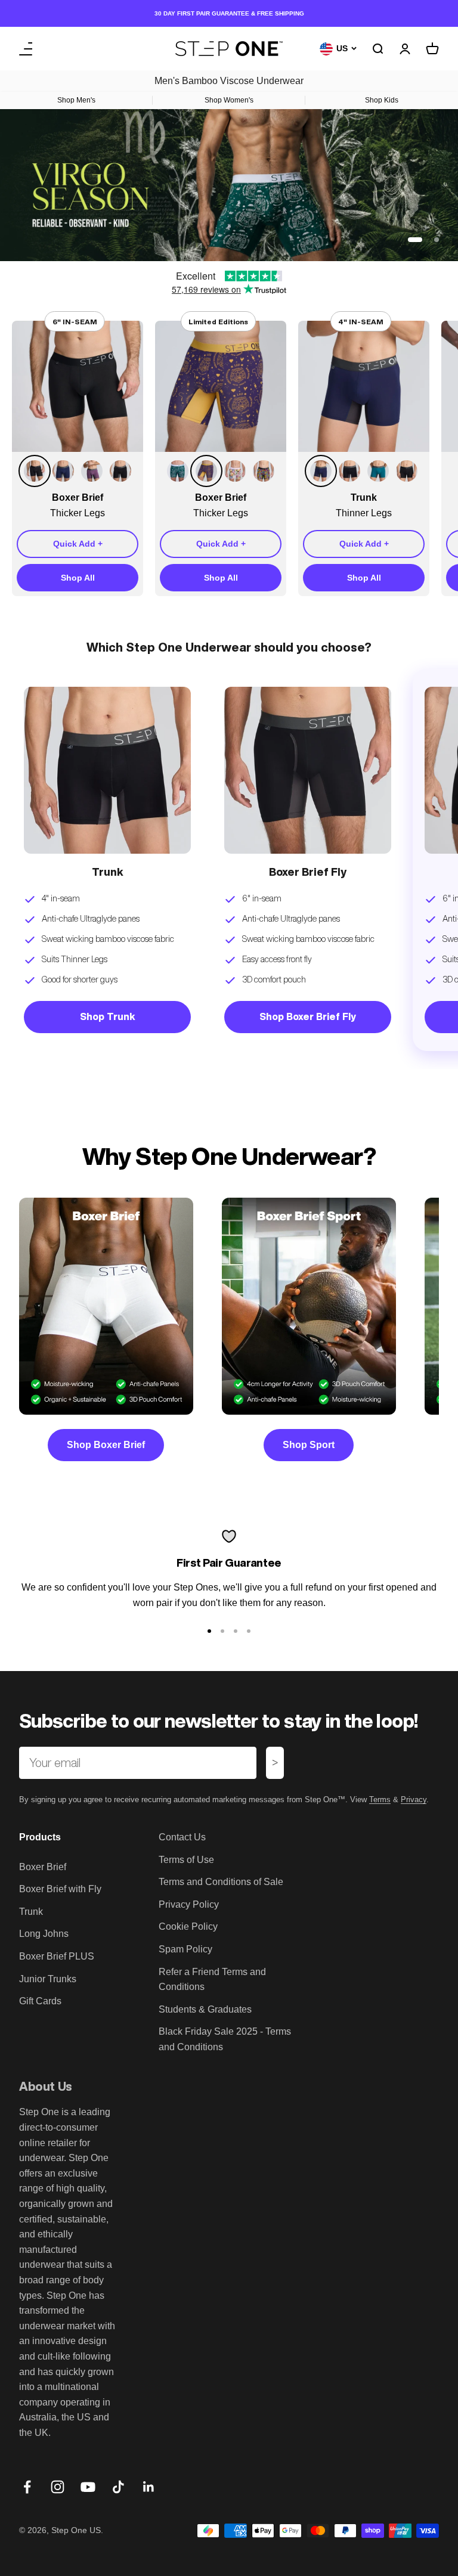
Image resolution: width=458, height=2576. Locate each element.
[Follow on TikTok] (118, 2487)
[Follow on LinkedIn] (149, 2487)
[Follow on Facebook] (27, 2487)
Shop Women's (229, 100)
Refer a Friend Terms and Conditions (212, 1980)
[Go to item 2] (222, 1631)
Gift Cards (40, 2001)
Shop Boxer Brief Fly (308, 1016)
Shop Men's (76, 100)
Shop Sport (309, 1445)
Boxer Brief (43, 1867)
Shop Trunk (108, 1016)
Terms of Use (186, 1860)
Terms (380, 1800)
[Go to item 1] (209, 1631)
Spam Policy (185, 1949)
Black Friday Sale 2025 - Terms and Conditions (225, 2039)
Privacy (414, 1800)
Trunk (31, 1912)
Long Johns (44, 1934)
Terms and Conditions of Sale (221, 1882)
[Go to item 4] (249, 1631)
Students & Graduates (205, 2009)
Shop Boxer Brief (106, 1445)
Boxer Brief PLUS (57, 1956)
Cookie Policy (188, 1926)
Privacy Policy (189, 1904)
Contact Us (182, 1837)
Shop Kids (382, 100)
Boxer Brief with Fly (60, 1889)
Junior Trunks (48, 1979)
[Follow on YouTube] (88, 2487)
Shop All (78, 578)
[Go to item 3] (236, 1631)
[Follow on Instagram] (58, 2487)
